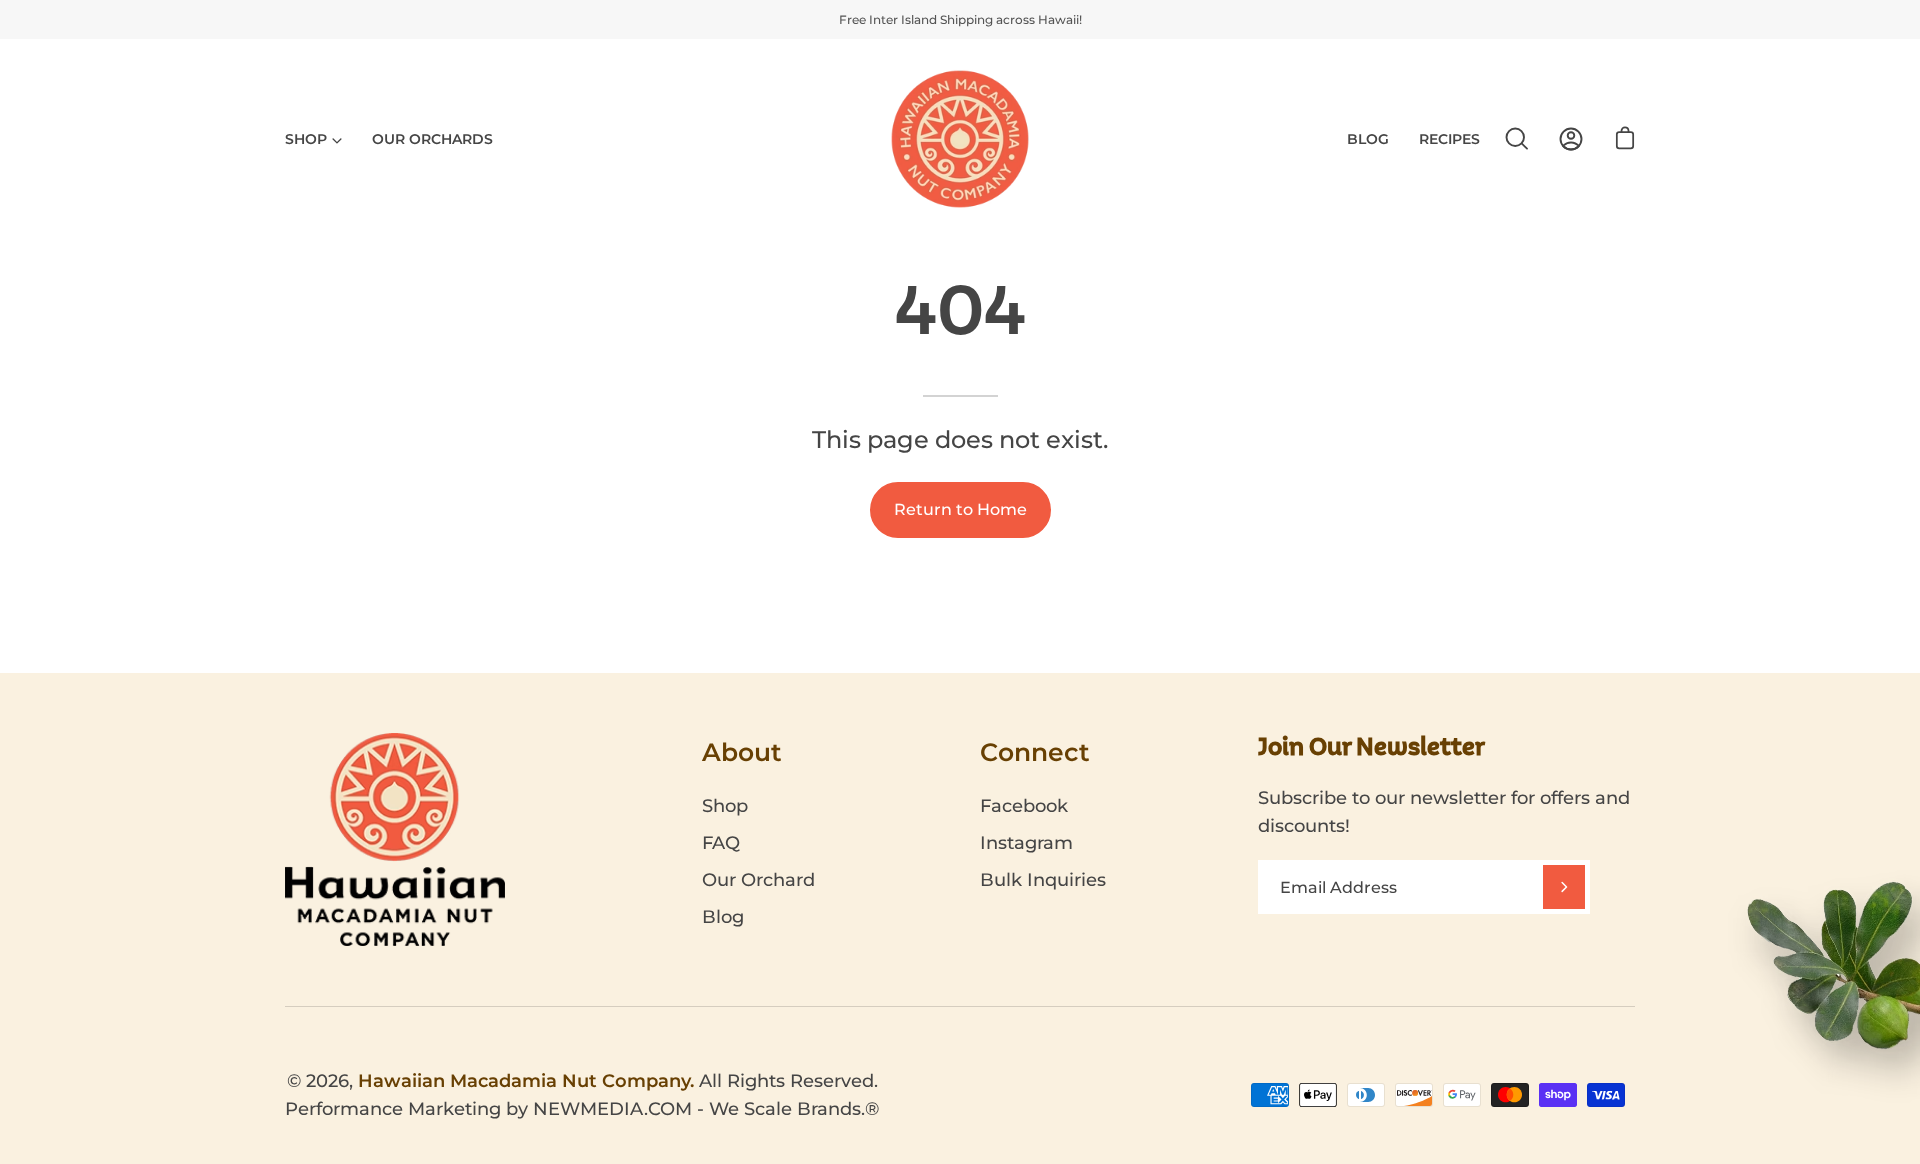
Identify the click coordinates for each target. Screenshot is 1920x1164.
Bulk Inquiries (1043, 880)
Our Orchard (758, 880)
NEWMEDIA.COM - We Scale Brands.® (706, 1109)
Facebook (1024, 806)
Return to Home (960, 509)
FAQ (721, 843)
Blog (723, 917)
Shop (725, 806)
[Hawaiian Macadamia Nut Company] (960, 139)
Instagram (1026, 843)
